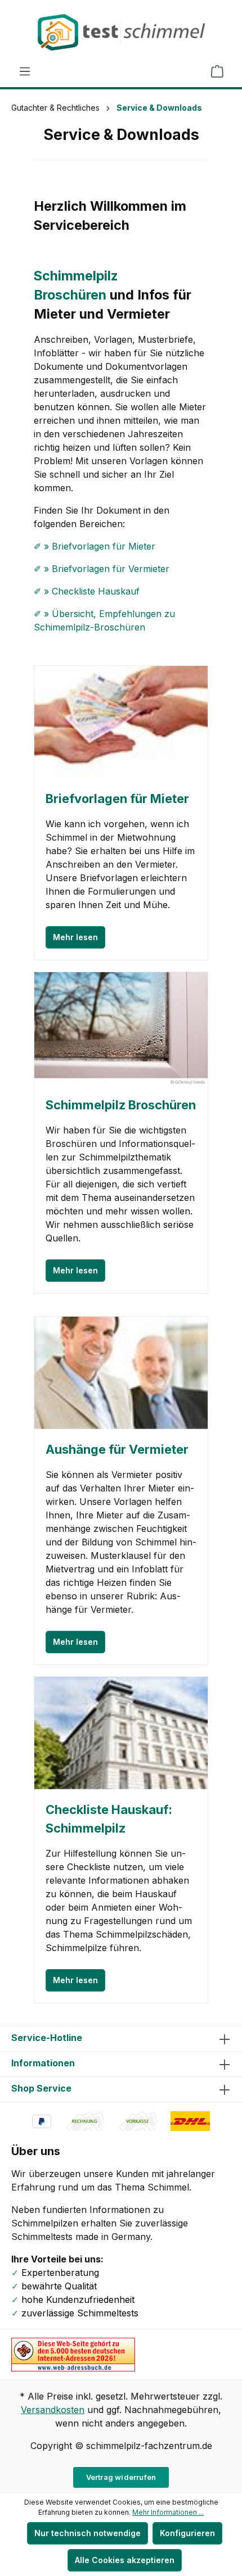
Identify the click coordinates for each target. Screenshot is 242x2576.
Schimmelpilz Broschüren (121, 1105)
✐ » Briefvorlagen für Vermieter (102, 569)
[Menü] (25, 71)
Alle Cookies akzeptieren (125, 2560)
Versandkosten (53, 2410)
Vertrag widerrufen (121, 2477)
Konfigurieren (187, 2533)
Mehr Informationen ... (168, 2512)
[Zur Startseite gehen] (121, 32)
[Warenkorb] (217, 71)
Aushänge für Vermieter (117, 1449)
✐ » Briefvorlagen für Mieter (95, 546)
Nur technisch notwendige (88, 2533)
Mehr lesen (75, 937)
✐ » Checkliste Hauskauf (87, 591)
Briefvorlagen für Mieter (117, 799)
